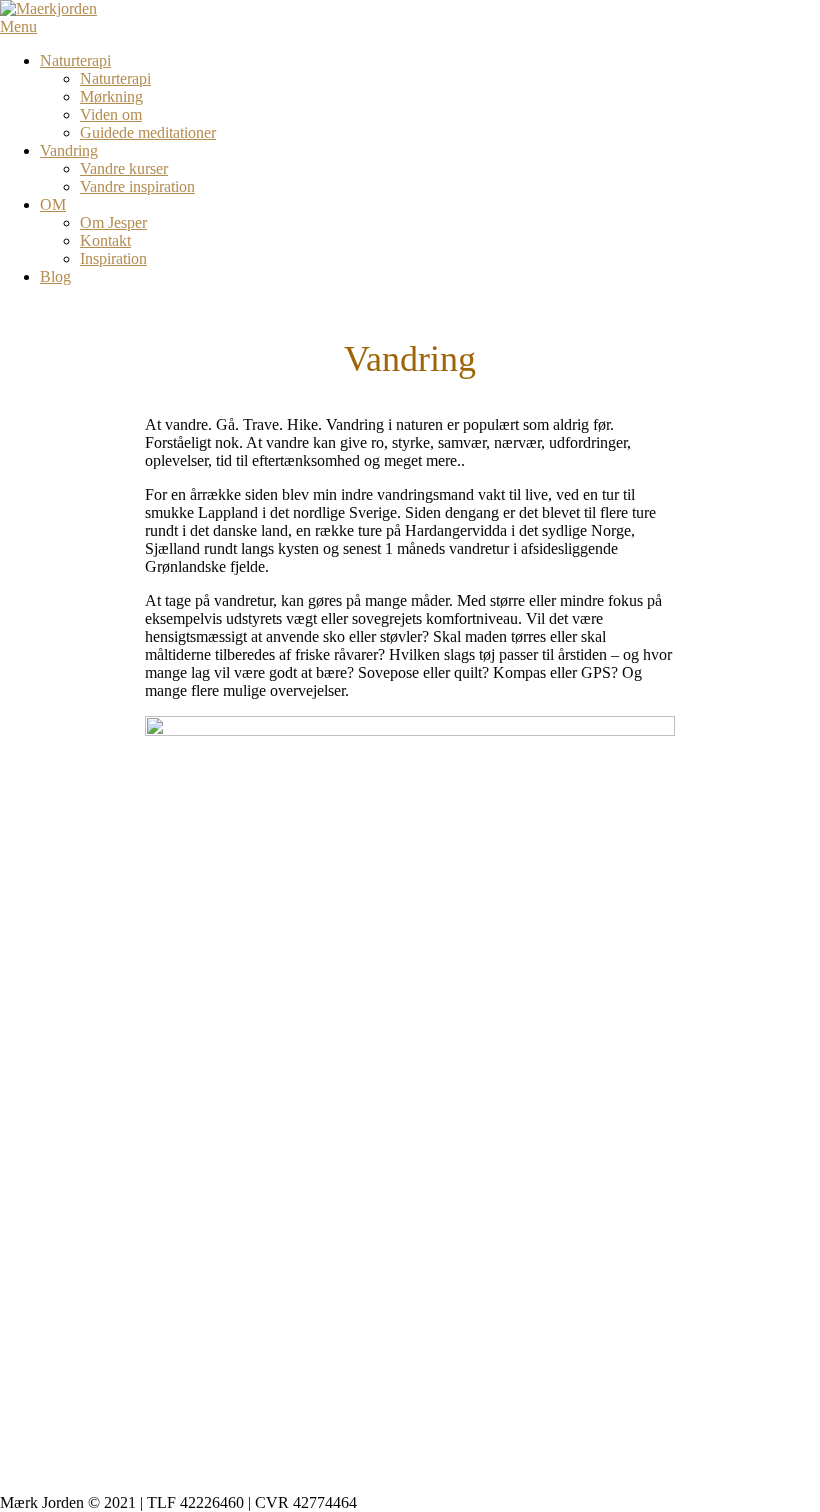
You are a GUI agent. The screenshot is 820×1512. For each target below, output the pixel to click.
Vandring (69, 150)
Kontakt (105, 240)
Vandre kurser (124, 168)
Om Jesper (113, 222)
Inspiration (113, 258)
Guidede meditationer (148, 132)
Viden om (111, 114)
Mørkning (111, 96)
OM (53, 204)
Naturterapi (75, 60)
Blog (55, 276)
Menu (18, 26)
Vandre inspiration (137, 186)
